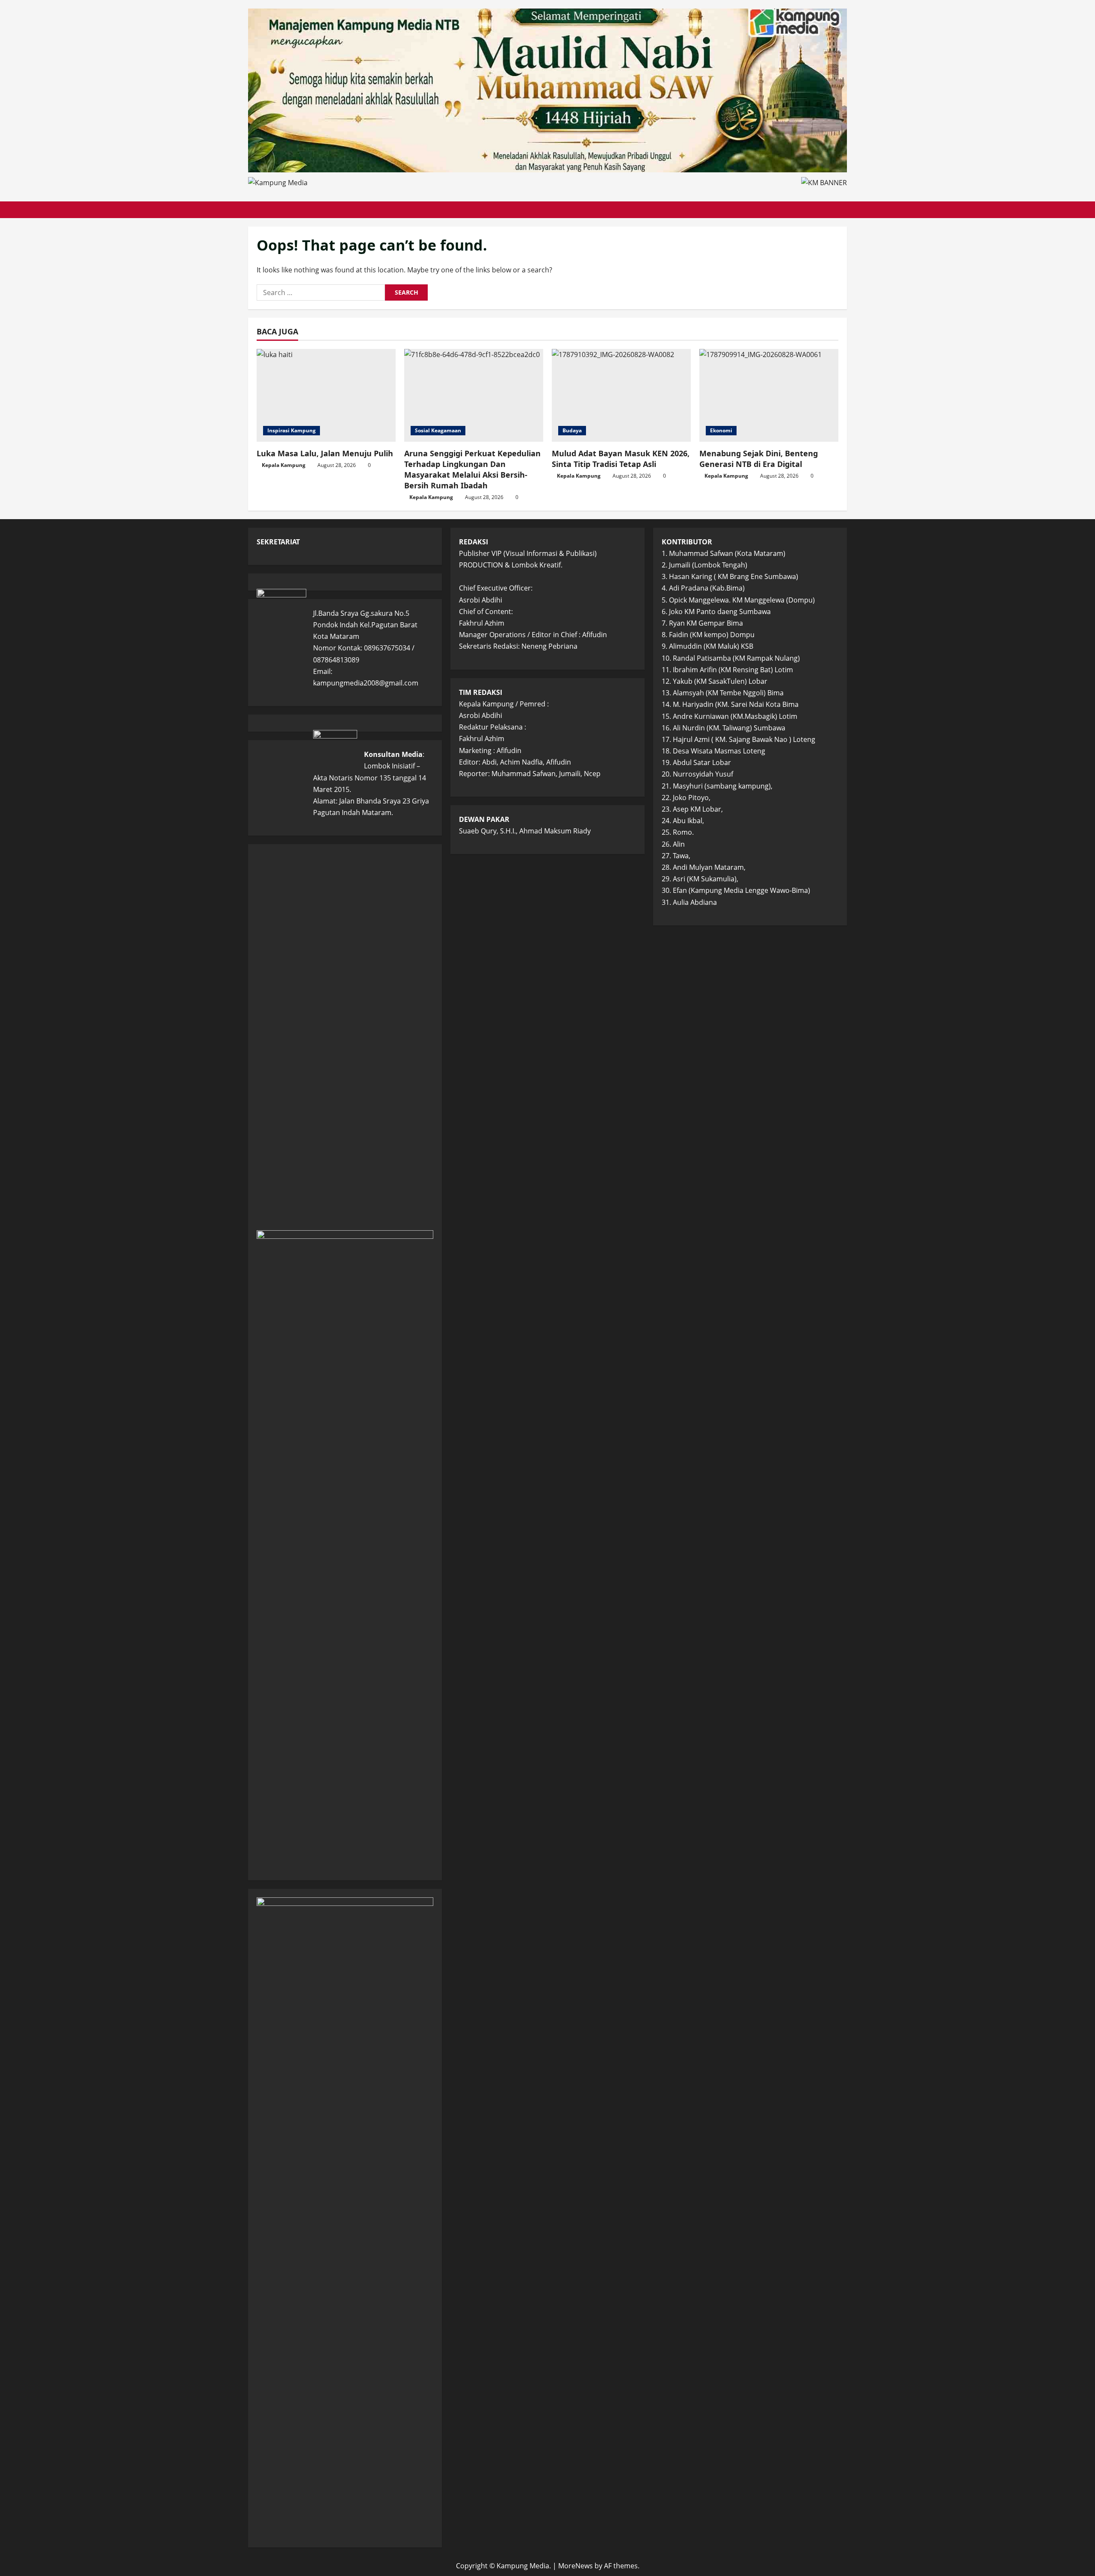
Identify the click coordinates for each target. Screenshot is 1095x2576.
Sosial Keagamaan (438, 430)
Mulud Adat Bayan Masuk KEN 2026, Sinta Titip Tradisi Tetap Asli (621, 459)
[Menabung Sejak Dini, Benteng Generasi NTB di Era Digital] (769, 395)
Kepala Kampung (284, 465)
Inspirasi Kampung (292, 430)
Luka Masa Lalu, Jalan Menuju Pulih (325, 453)
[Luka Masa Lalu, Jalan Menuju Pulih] (326, 395)
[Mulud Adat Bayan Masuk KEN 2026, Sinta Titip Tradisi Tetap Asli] (621, 395)
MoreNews (576, 2566)
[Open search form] (844, 210)
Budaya (572, 430)
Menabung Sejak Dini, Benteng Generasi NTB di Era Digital (759, 459)
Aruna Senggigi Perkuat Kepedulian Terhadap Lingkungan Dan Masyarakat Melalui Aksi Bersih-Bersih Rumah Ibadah (472, 470)
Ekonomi (721, 430)
